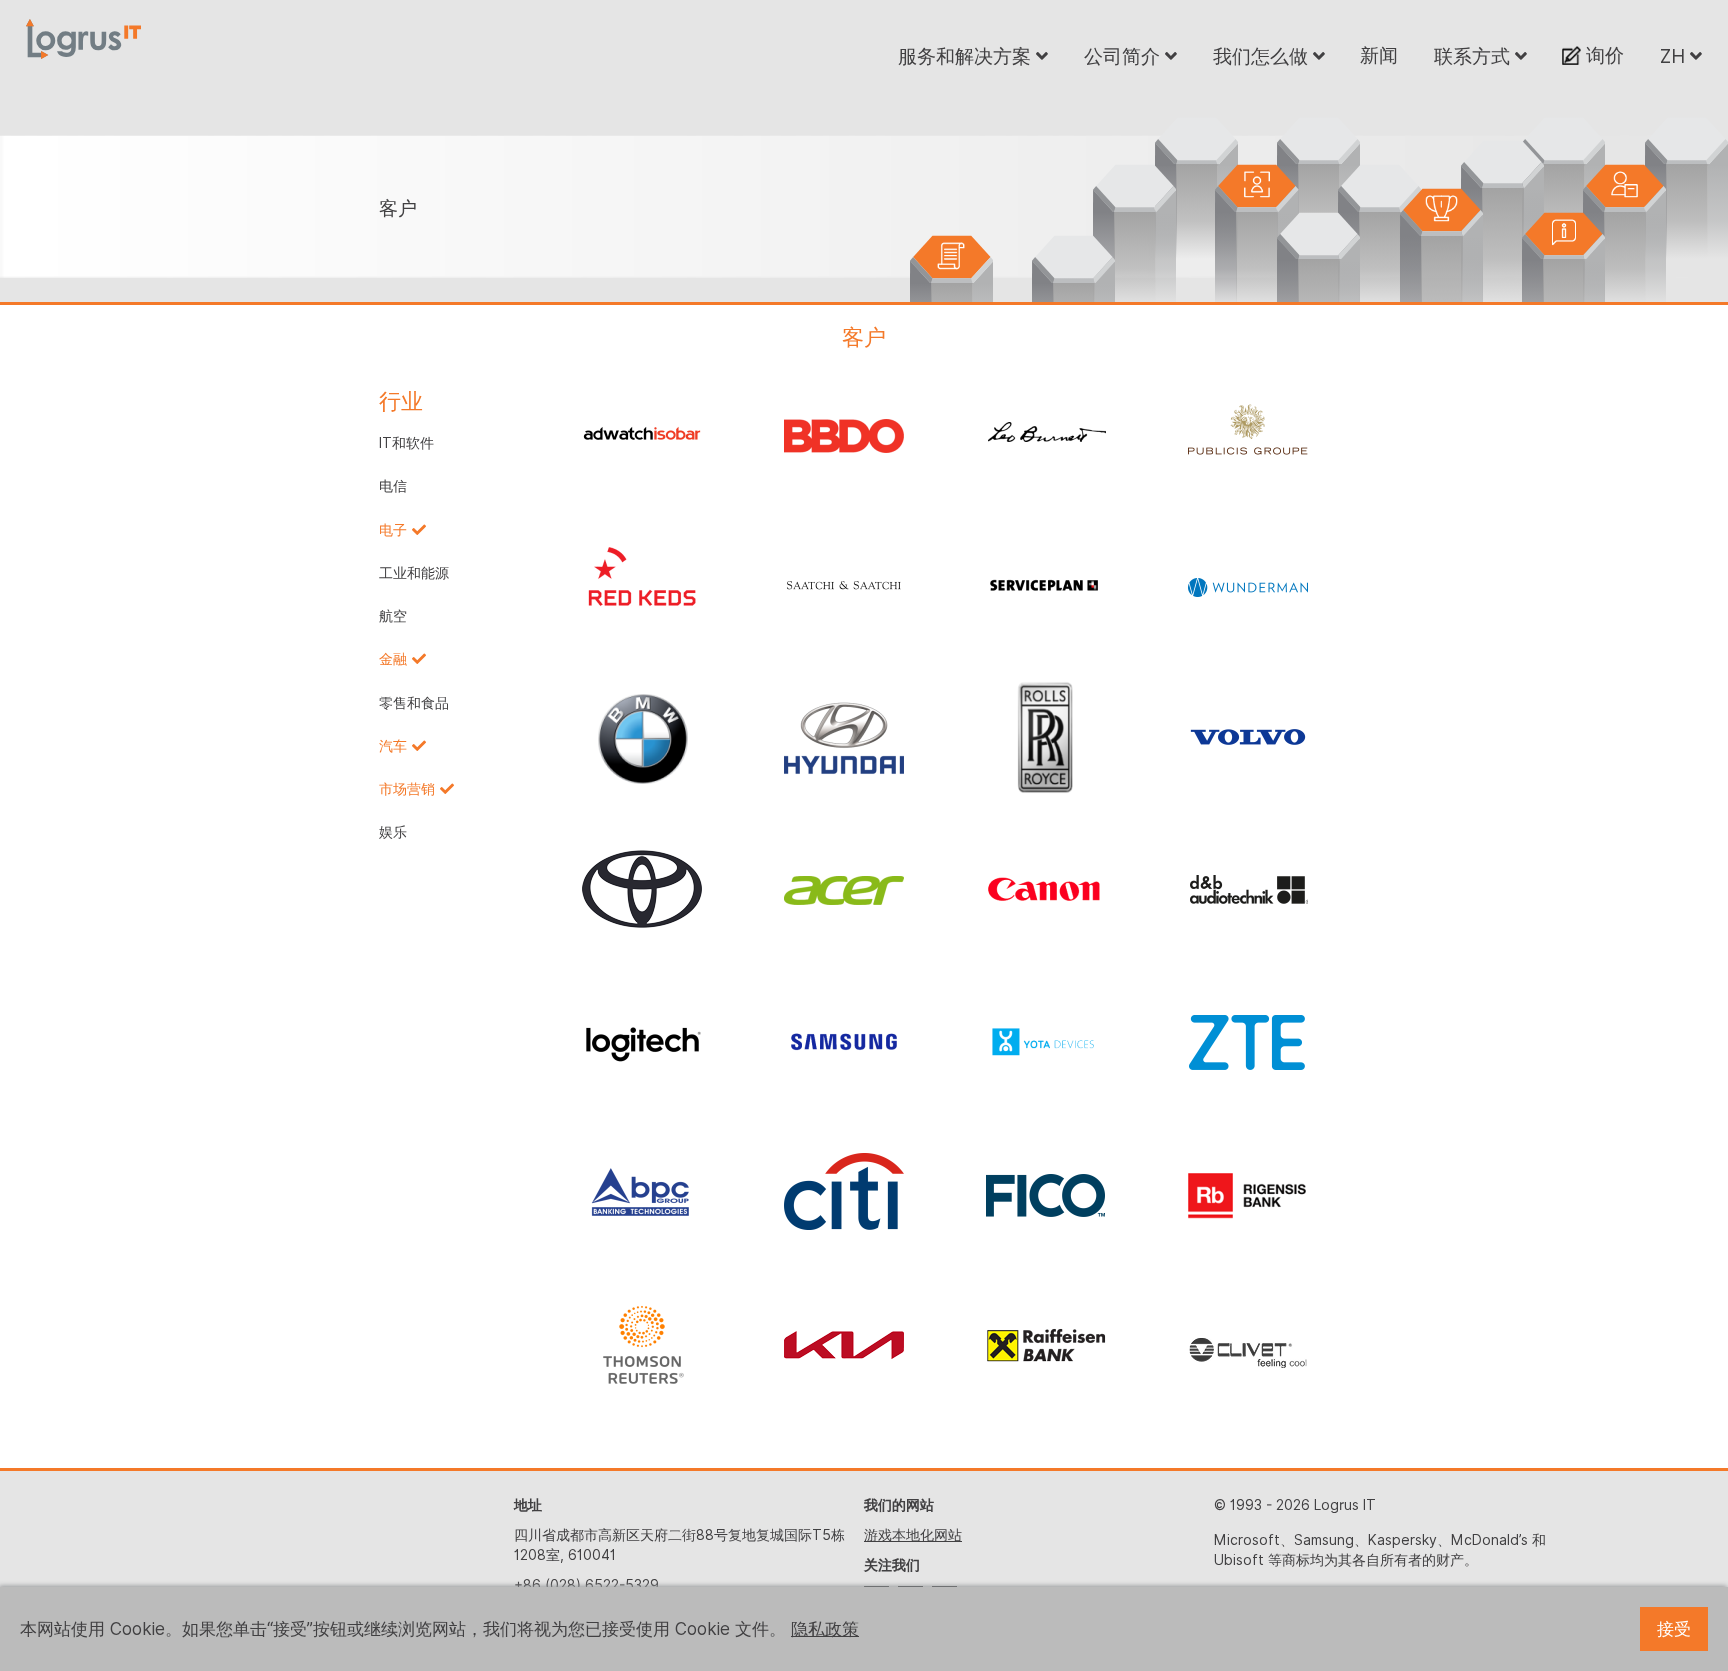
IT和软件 (406, 443)
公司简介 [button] (1124, 56)
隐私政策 (825, 1629)
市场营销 (407, 789)
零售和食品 (414, 703)
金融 (393, 659)
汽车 (393, 746)
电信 (393, 486)
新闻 (1379, 55)
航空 (393, 616)
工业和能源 (414, 573)
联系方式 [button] (1474, 56)
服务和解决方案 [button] (967, 56)
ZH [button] (1675, 56)
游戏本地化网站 (913, 1535)
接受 (1674, 1629)
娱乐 (393, 832)
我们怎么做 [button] (1263, 56)
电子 (393, 530)
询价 (1602, 55)
